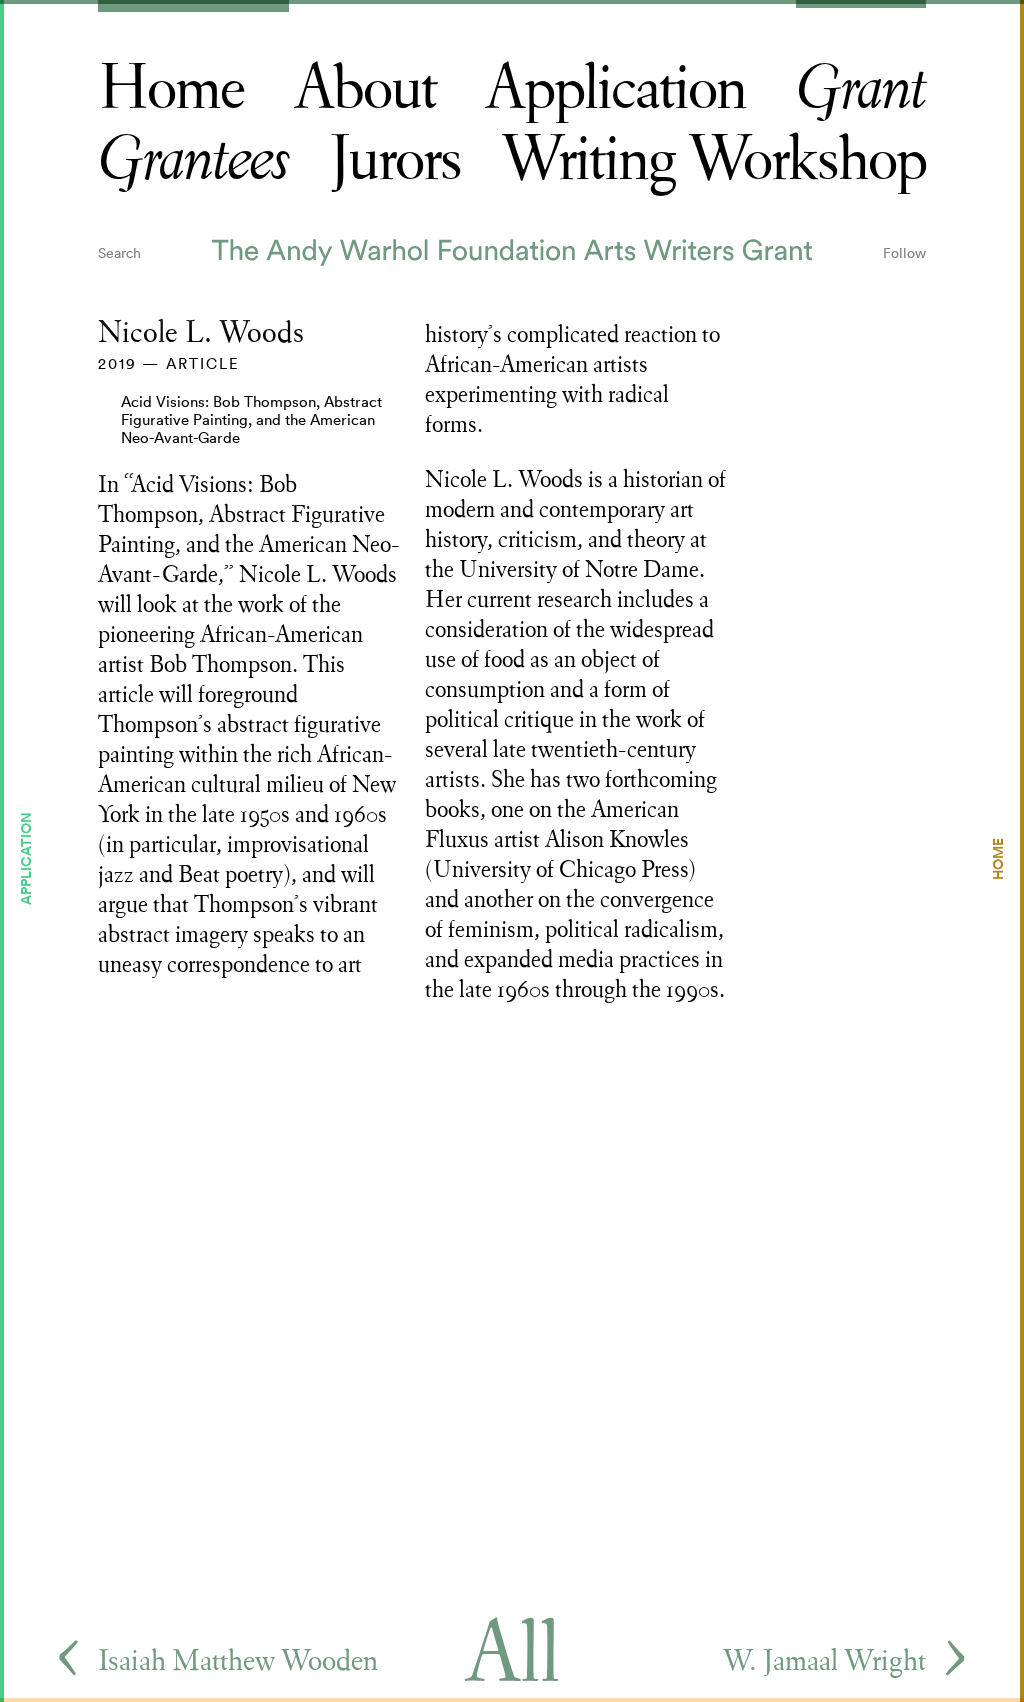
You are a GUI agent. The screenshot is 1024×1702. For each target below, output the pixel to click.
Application (615, 88)
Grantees (193, 160)
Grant (861, 89)
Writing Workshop (713, 159)
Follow (904, 253)
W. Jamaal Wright (824, 1660)
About (365, 88)
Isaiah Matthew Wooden (238, 1660)
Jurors (395, 159)
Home (171, 88)
